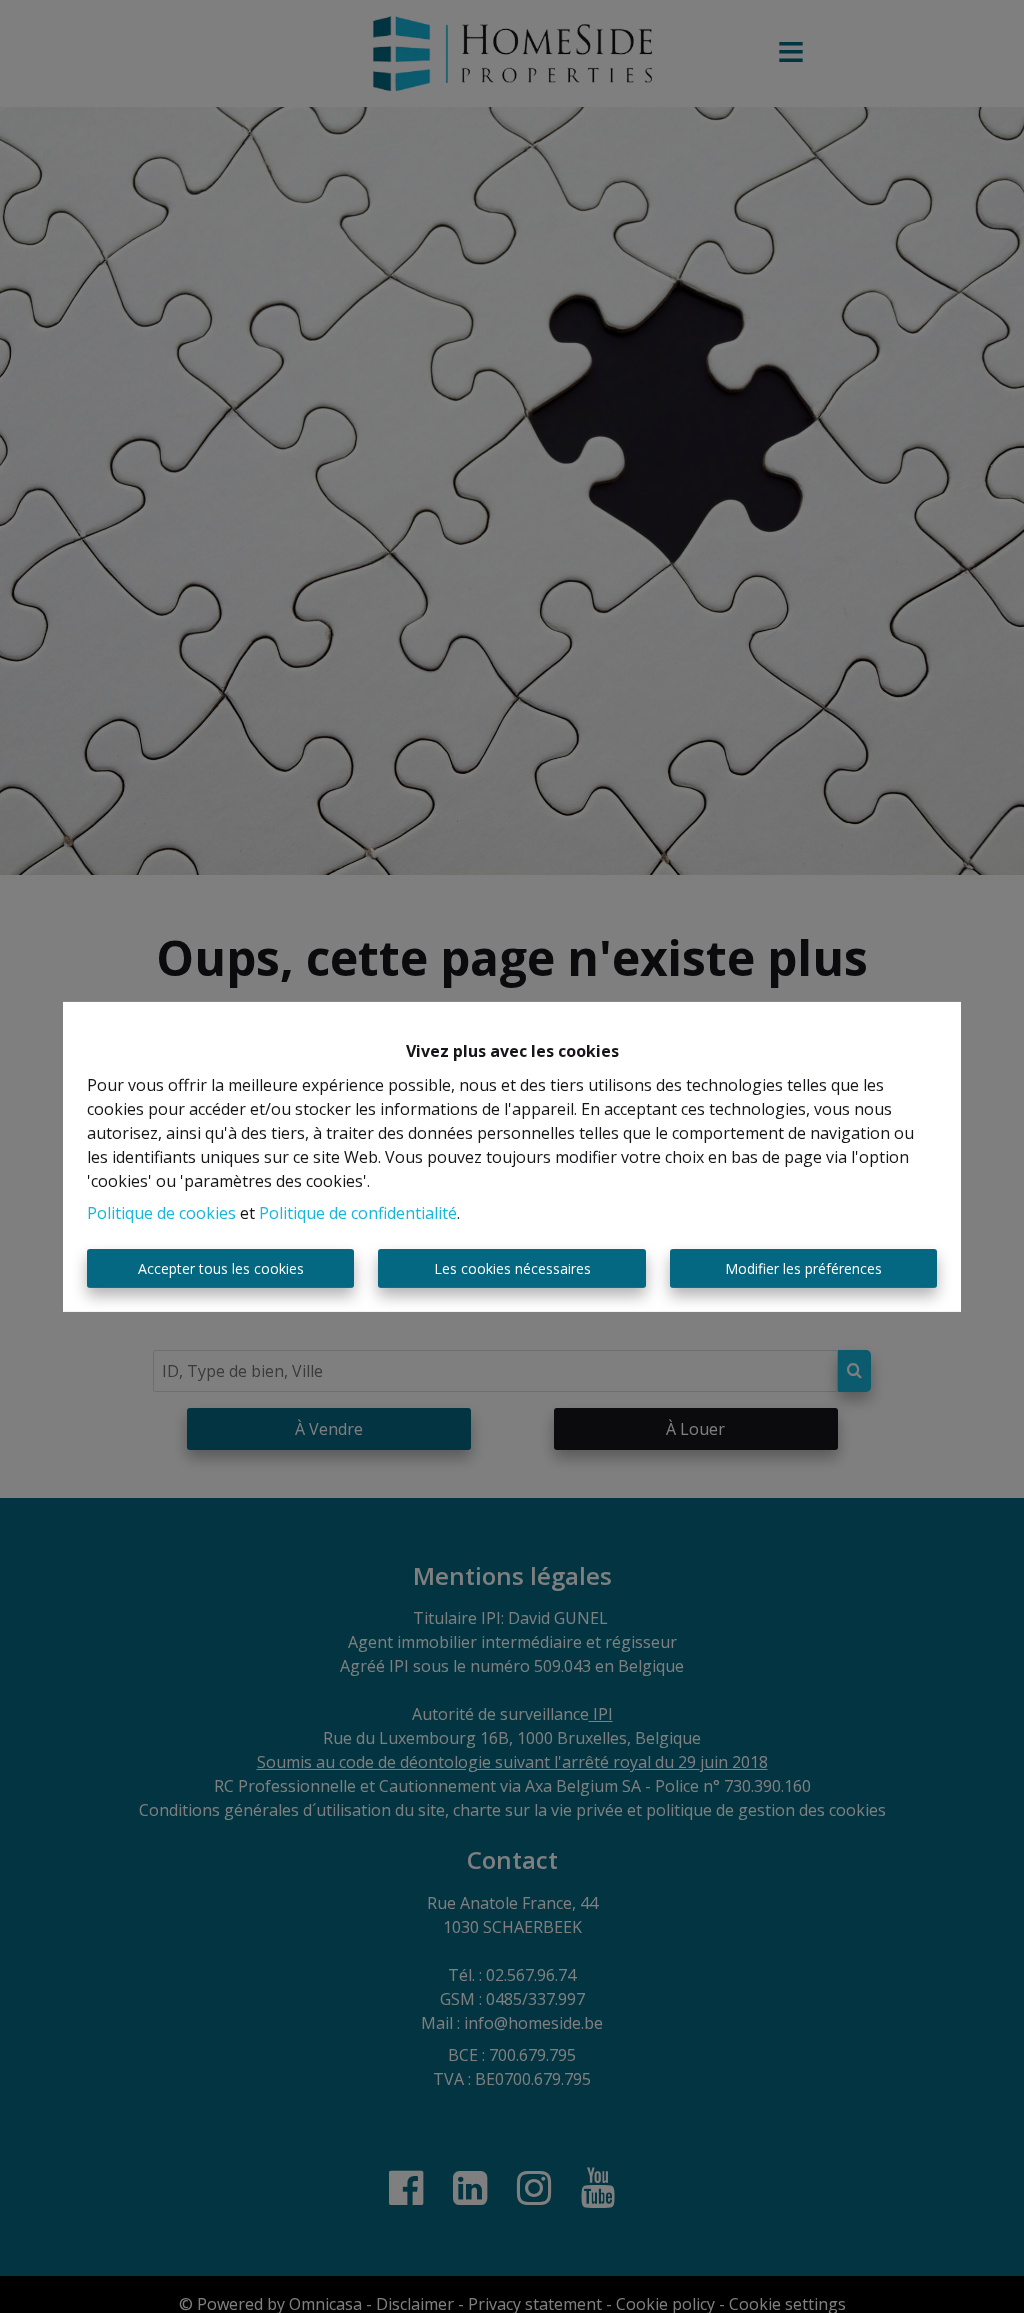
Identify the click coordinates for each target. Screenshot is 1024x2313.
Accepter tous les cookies (221, 1268)
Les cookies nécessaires (512, 1268)
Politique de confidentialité (358, 1213)
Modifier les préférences (803, 1268)
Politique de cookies (161, 1213)
